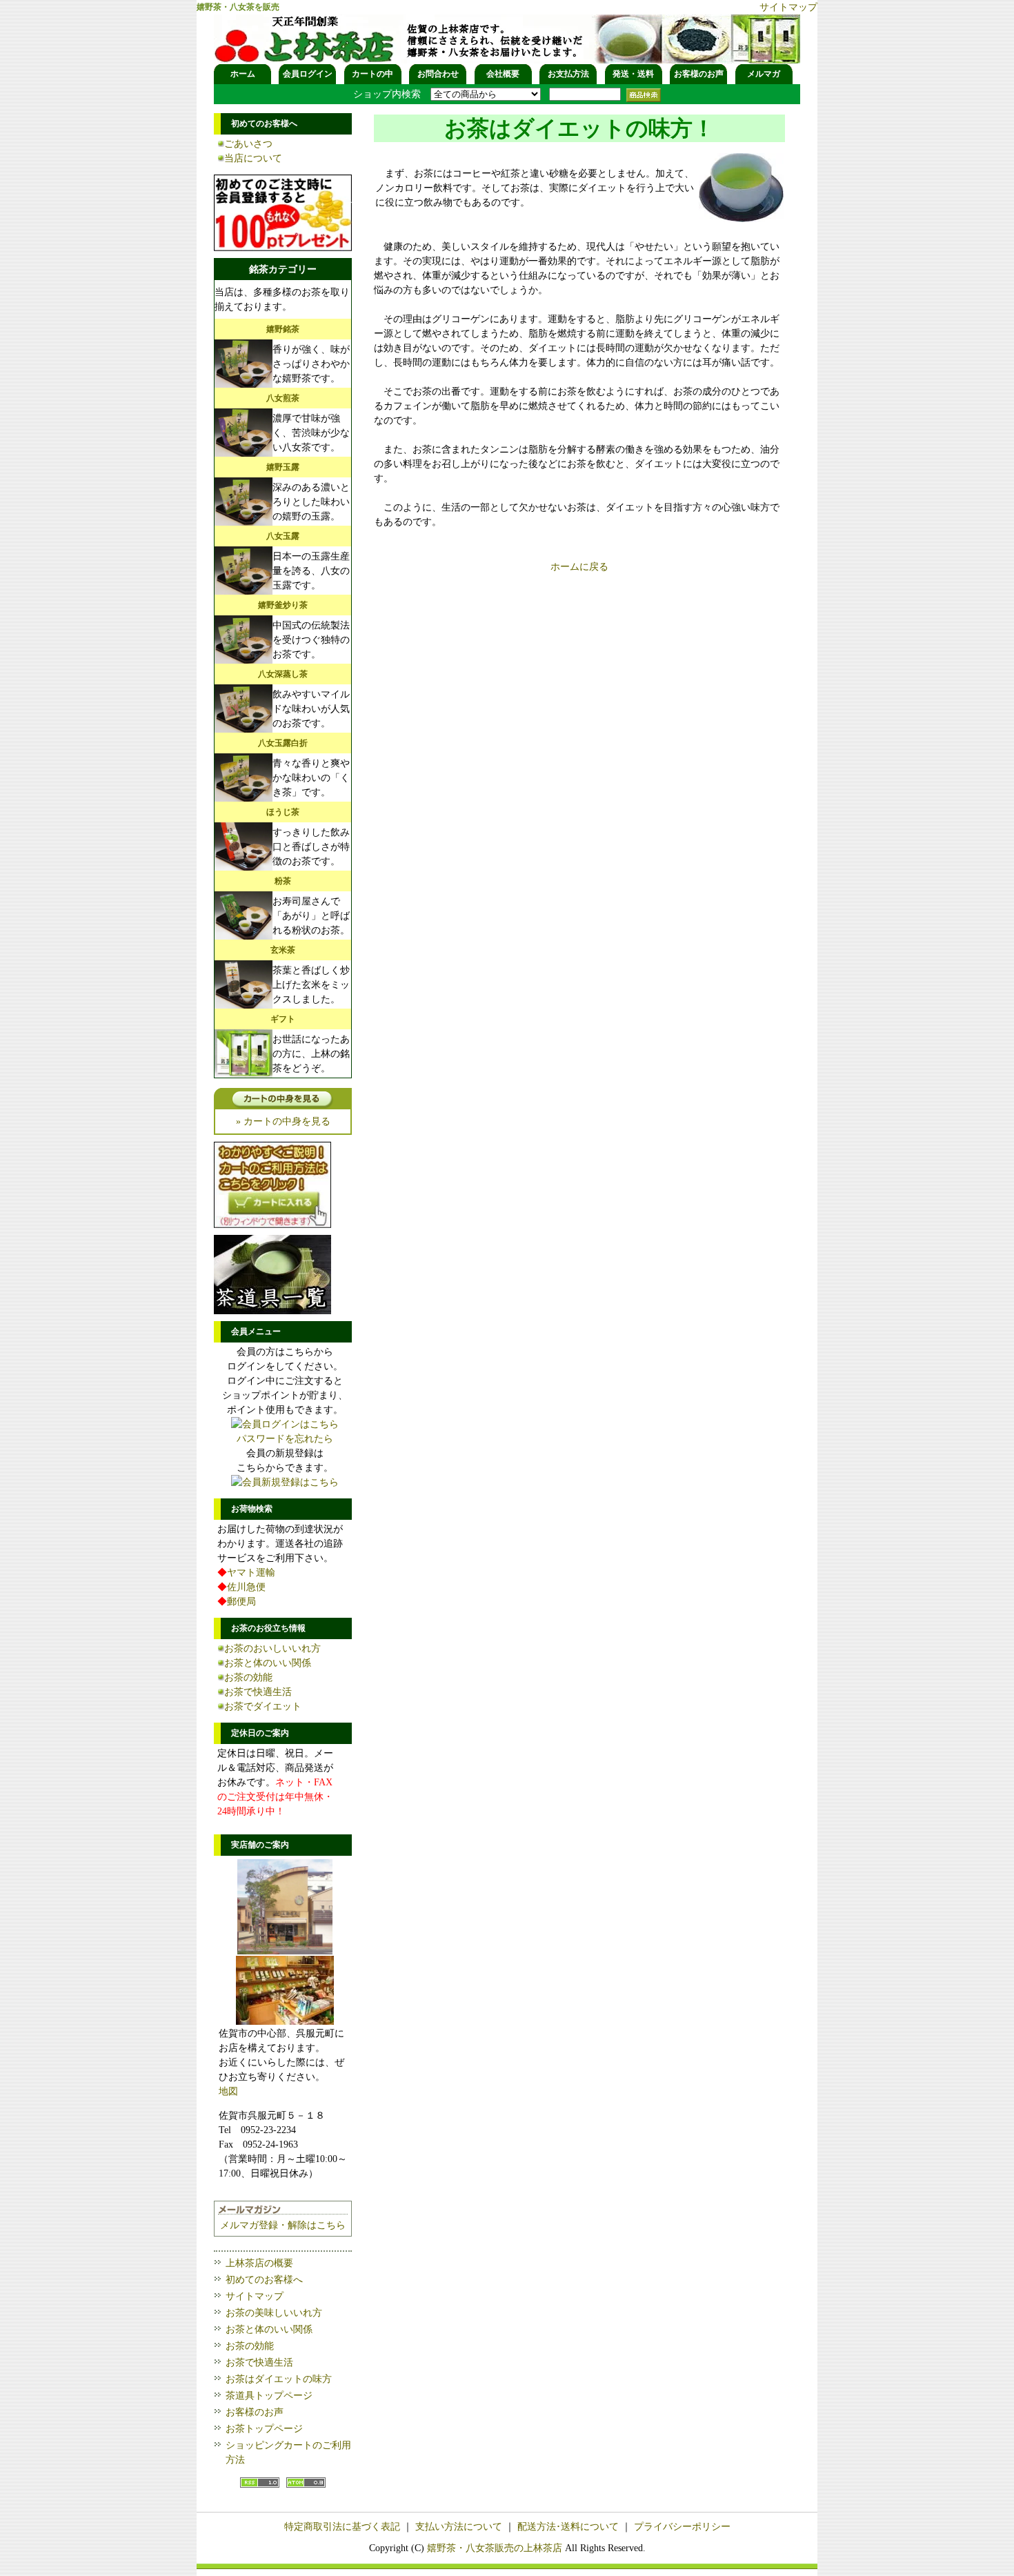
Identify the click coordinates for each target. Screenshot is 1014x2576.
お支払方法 (568, 74)
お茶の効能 (248, 1677)
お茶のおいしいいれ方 (272, 1648)
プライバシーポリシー (682, 2527)
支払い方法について (459, 2527)
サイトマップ (788, 7)
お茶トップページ (264, 2429)
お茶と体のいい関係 (268, 1663)
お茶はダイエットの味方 (279, 2379)
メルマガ (764, 74)
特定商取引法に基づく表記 (342, 2527)
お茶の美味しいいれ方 (274, 2313)
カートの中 (372, 74)
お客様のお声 (699, 74)
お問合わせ (438, 74)
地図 (228, 2091)
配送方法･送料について (568, 2527)
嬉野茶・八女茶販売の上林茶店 (495, 2548)
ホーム (243, 74)
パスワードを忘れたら (285, 1439)
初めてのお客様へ (264, 2280)
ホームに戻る (579, 567)
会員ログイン (308, 74)
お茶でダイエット (263, 1706)
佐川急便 (246, 1587)
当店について (253, 158)
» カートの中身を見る (283, 1121)
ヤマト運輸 (251, 1573)
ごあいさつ (248, 144)
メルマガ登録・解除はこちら (283, 2225)
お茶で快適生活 (258, 1692)
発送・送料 (633, 74)
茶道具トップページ (269, 2396)
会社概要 (503, 74)
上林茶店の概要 (259, 2263)
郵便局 (241, 1602)
